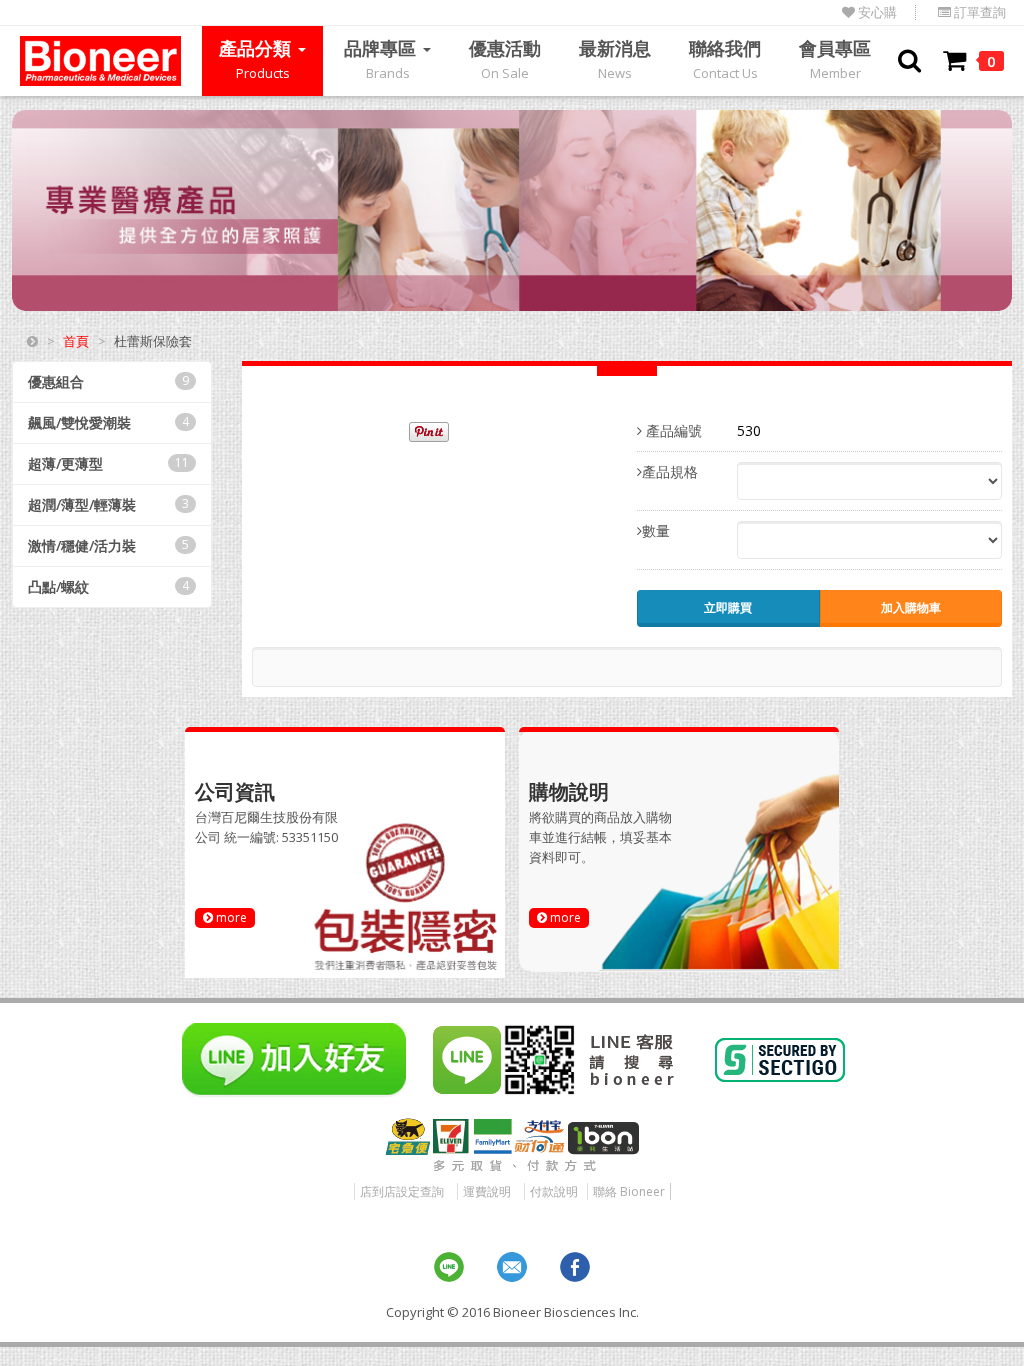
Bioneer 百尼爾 (100, 61)
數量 (656, 530)
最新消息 (615, 59)
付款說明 (554, 1191)
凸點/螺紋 (108, 586)
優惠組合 (108, 381)
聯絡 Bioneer (629, 1191)
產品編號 (672, 430)
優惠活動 (505, 59)
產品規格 (670, 471)
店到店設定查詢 (402, 1191)
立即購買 (728, 607)
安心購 (876, 12)
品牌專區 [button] (382, 59)
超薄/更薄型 (108, 463)
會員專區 (835, 59)
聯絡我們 (725, 59)
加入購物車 (911, 607)
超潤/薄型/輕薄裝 (108, 504)
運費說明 (487, 1191)
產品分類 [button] (257, 59)
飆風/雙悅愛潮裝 (108, 422)
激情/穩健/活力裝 (108, 545)
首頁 (76, 341)
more (230, 917)
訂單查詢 (978, 12)
